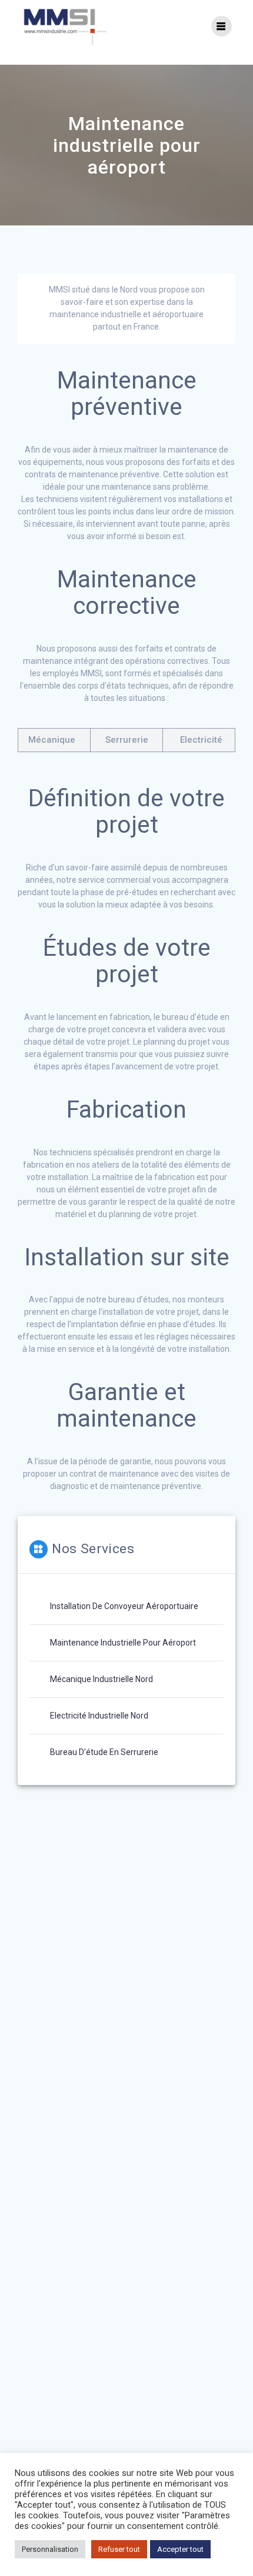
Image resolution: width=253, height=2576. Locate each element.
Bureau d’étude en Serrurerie (104, 1752)
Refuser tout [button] (119, 2549)
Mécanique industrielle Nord (101, 1679)
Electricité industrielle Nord (99, 1716)
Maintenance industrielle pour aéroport (123, 1643)
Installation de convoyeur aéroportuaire (124, 1606)
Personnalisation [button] (50, 2549)
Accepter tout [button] (180, 2549)
